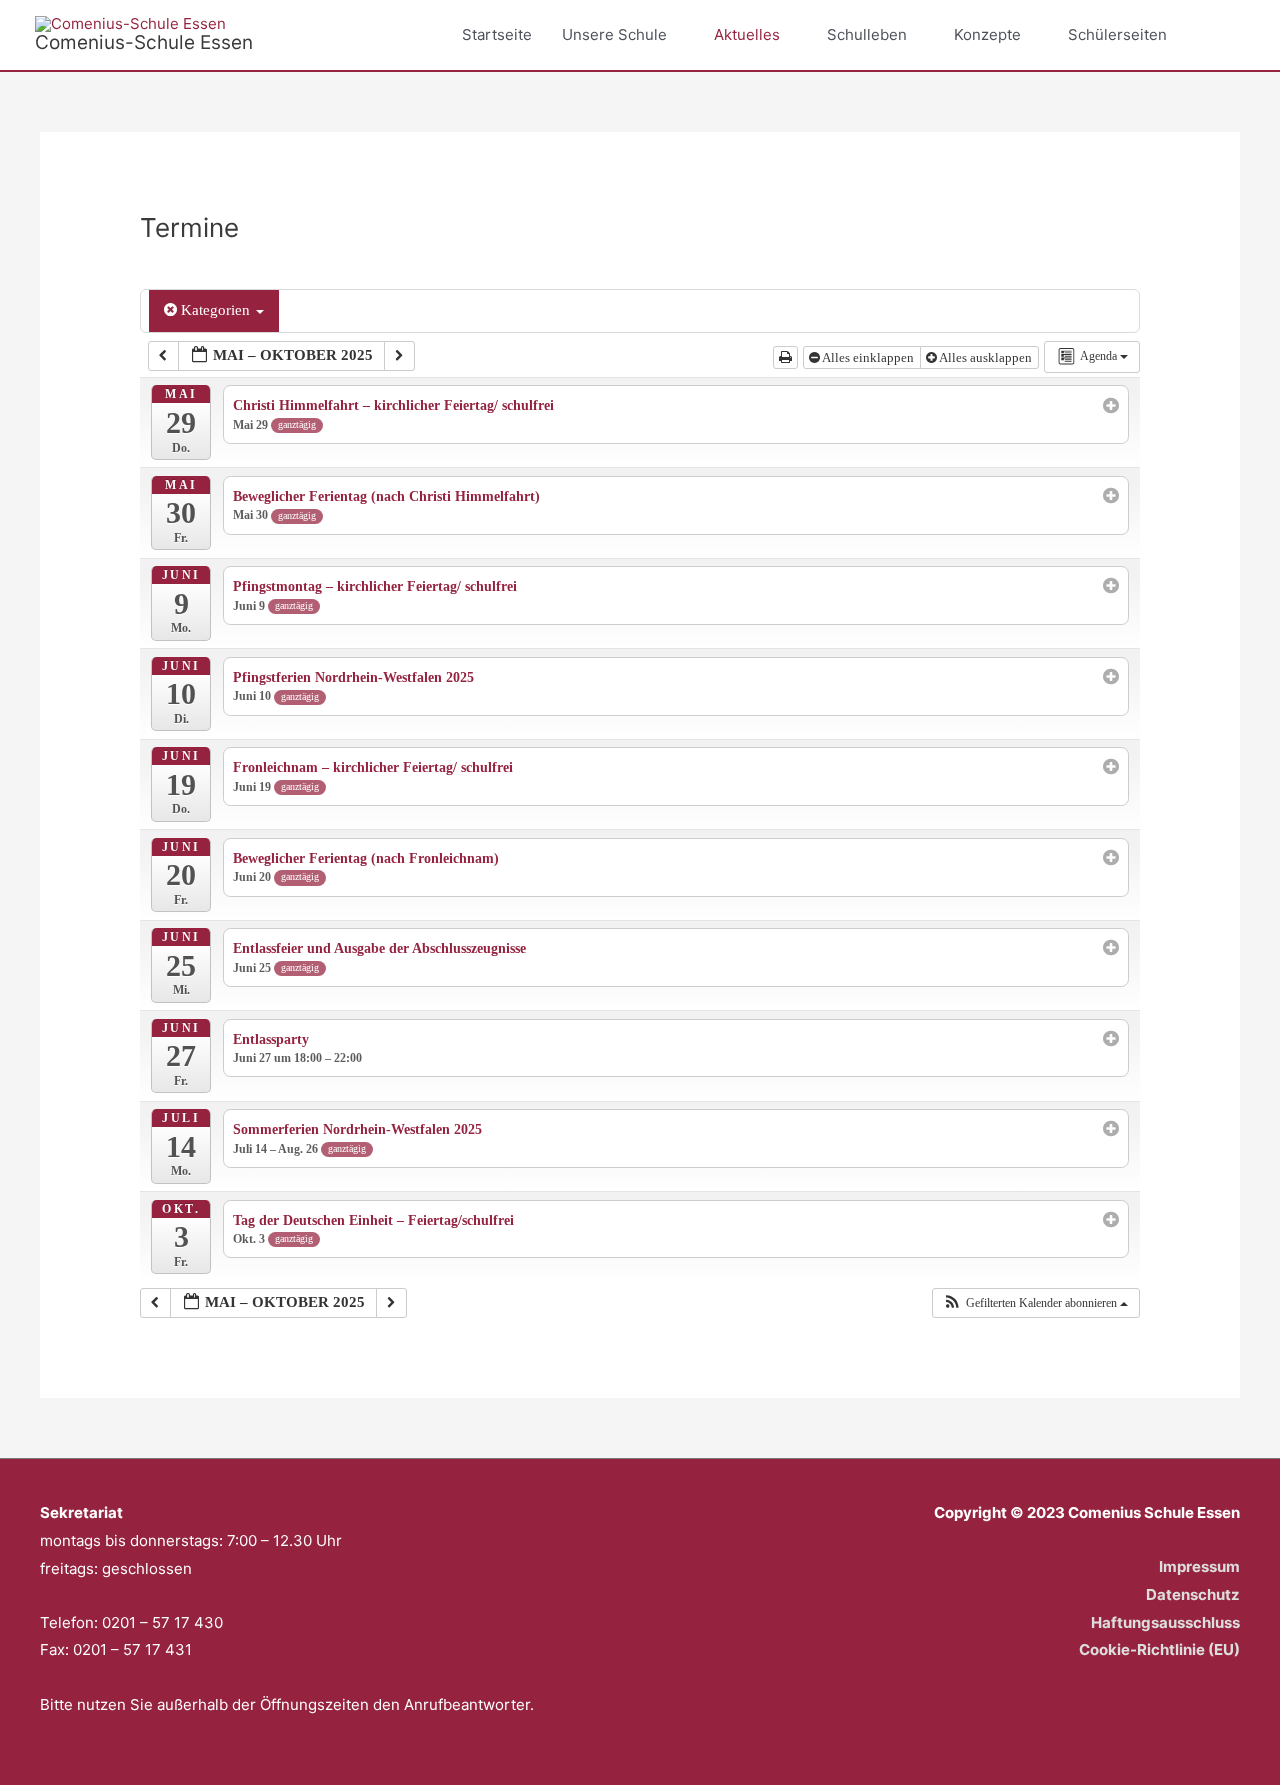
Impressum (1199, 1566)
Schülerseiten (1117, 34)
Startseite (497, 34)
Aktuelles (747, 34)
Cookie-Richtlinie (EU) (1159, 1649)
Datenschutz (1193, 1594)
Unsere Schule (614, 34)
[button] (1222, 35)
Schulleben (867, 34)
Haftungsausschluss (1165, 1622)
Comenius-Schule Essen (144, 42)
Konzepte (987, 34)
